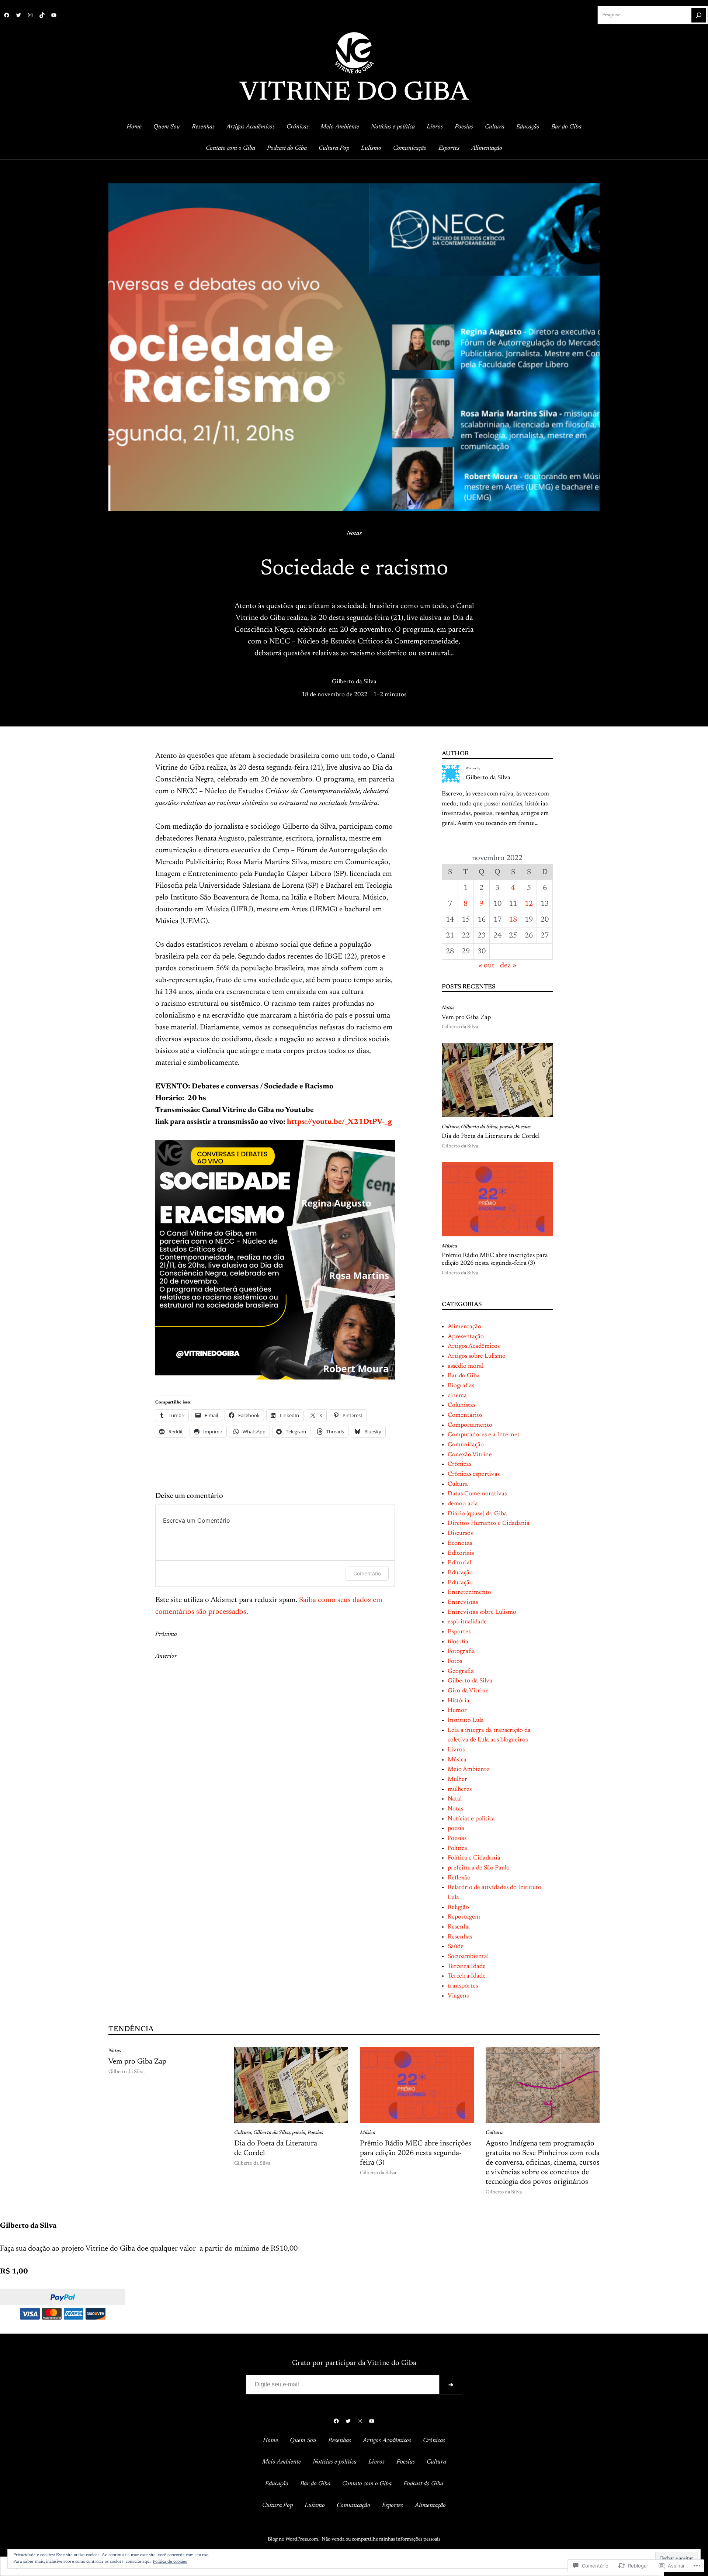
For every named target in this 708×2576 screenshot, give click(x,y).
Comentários (465, 1415)
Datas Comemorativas (477, 1494)
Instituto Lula (466, 1720)
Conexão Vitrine (470, 1455)
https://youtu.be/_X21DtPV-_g (339, 1122)
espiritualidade (467, 1622)
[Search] (699, 15)
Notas (354, 533)
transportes (463, 1986)
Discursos (460, 1533)
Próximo (166, 1634)
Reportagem (464, 1917)
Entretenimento (469, 1592)
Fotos (455, 1661)
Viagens (458, 1996)
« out (486, 966)
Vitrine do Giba (354, 93)
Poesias (523, 1127)
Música (450, 1246)
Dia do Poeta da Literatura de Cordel (491, 1136)
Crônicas (459, 1464)
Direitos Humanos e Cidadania (489, 1523)
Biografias (461, 1386)
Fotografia (461, 1651)
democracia (463, 1504)
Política (457, 1848)
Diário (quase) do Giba (477, 1514)
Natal (455, 1799)
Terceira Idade (467, 1966)
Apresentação (466, 1337)
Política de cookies (170, 2562)
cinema (457, 1396)
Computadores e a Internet (484, 1435)
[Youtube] (54, 15)
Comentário (367, 1573)
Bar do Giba (464, 1376)
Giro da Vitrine (468, 1691)
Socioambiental (468, 1957)
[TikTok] (42, 15)
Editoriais (461, 1553)
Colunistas (461, 1405)
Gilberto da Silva (354, 682)
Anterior (166, 1656)
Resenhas (460, 1937)
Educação (460, 1573)
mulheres (460, 1789)
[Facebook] (7, 15)
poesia (506, 1127)
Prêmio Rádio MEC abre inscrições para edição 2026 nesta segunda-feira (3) (495, 1260)
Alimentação (464, 1327)
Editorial (459, 1563)
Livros (456, 1750)
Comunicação (466, 1445)
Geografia (461, 1671)
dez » (508, 966)
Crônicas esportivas (474, 1474)
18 (513, 920)
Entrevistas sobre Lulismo (482, 1612)
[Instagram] (30, 15)
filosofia (458, 1642)
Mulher (457, 1779)
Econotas (460, 1543)
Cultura (450, 1127)
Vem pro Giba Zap (466, 1018)
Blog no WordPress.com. (294, 2539)
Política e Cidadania (474, 1858)
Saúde (456, 1947)
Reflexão (459, 1878)
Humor (457, 1710)
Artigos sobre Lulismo (477, 1356)
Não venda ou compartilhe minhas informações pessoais (381, 2539)
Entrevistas (463, 1602)
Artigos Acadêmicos (474, 1346)
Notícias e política (471, 1819)
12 (529, 904)
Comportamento (470, 1425)
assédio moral (466, 1366)
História (459, 1701)
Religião (458, 1907)
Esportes (459, 1632)
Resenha (459, 1927)
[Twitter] (18, 15)
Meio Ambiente (468, 1769)
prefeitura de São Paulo (479, 1868)
